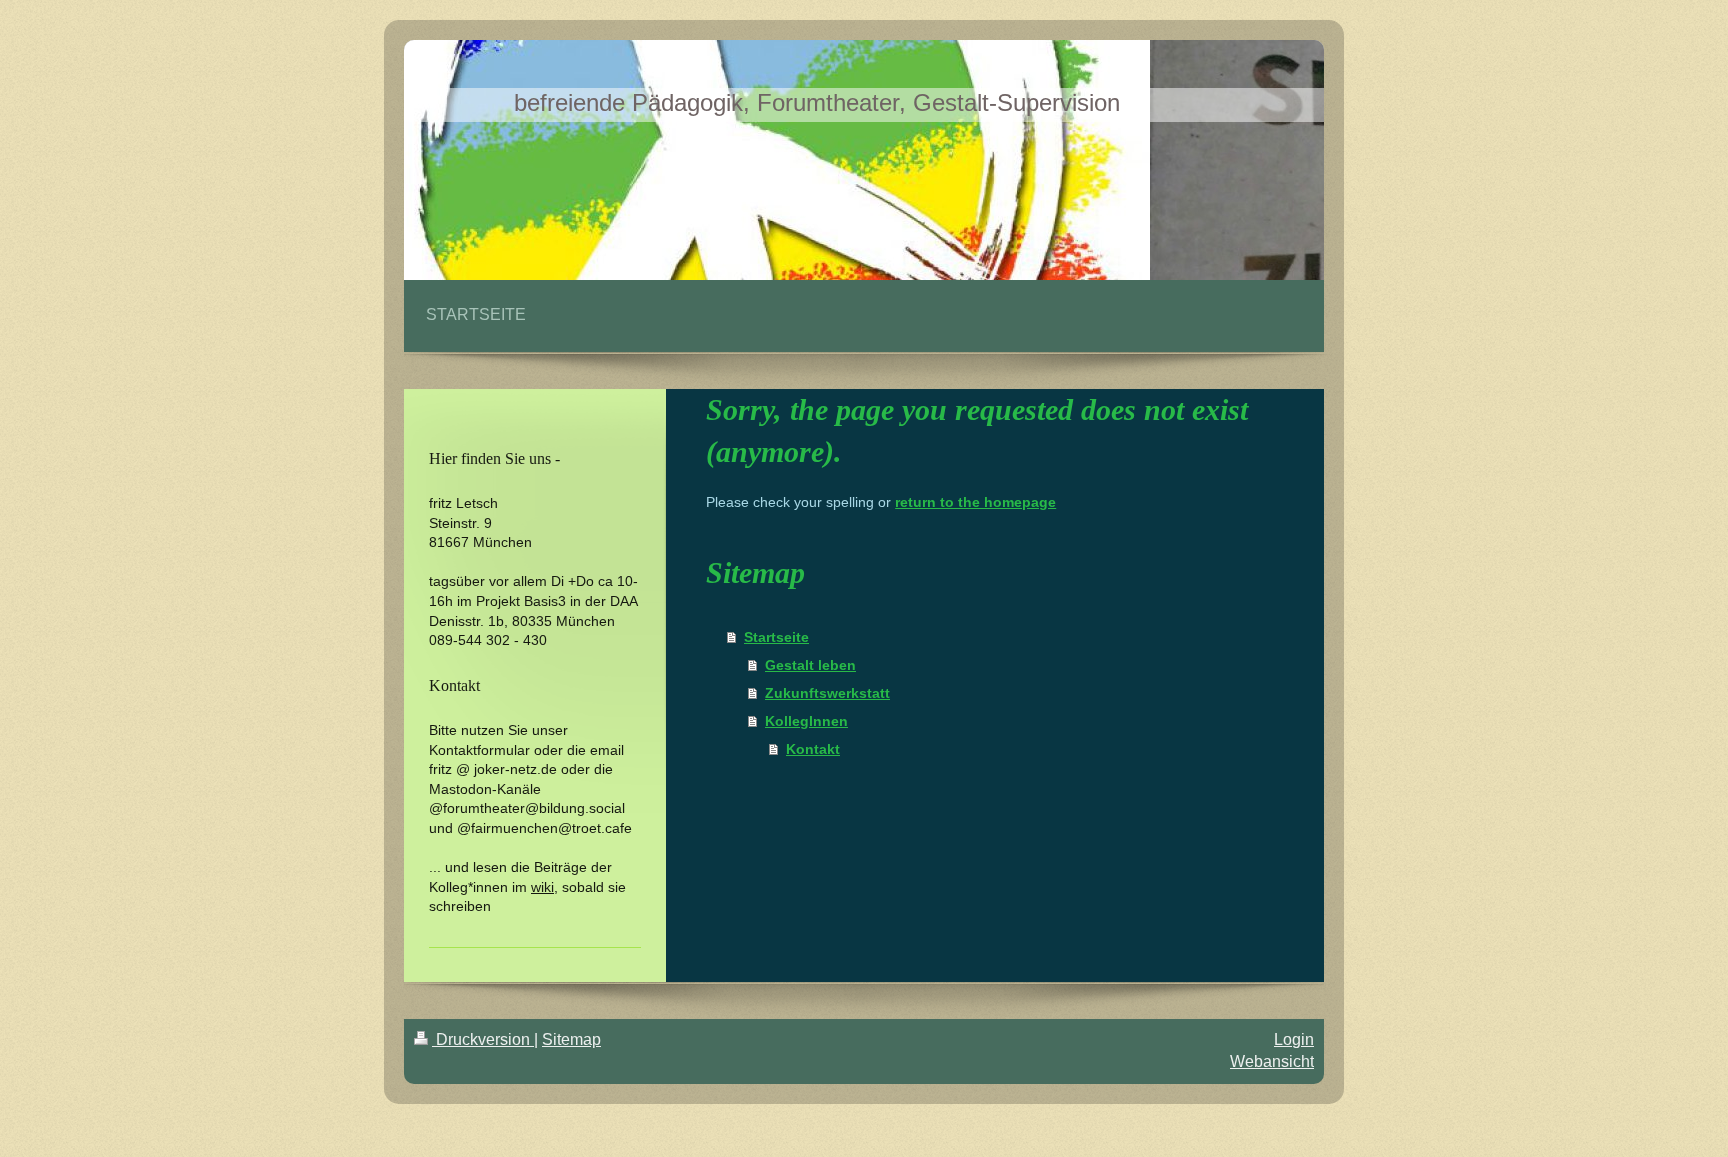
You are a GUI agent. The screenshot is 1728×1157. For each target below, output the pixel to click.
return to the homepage (975, 502)
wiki (542, 887)
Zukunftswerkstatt (827, 693)
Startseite (776, 637)
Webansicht (1272, 1061)
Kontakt (813, 749)
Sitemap (571, 1039)
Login (1294, 1039)
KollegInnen (806, 721)
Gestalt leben (810, 665)
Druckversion (483, 1039)
